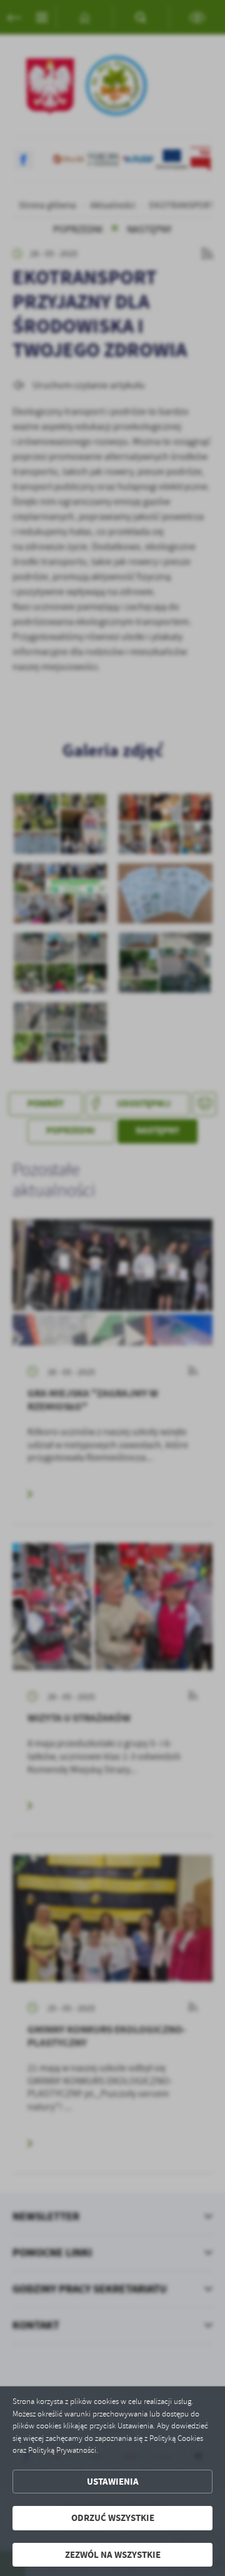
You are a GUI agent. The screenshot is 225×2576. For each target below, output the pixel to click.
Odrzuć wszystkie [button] (113, 2518)
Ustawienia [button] (113, 2482)
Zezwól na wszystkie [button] (113, 2555)
